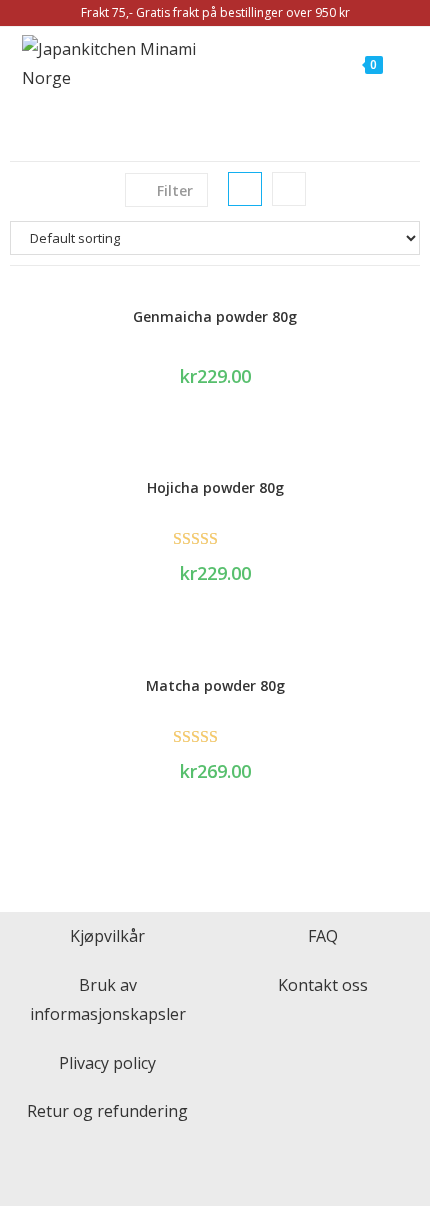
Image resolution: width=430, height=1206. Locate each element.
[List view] (289, 189)
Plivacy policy (107, 1063)
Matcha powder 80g (215, 685)
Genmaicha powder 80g (215, 316)
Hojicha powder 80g (215, 487)
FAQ (323, 936)
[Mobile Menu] (396, 64)
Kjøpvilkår (107, 936)
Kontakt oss (323, 985)
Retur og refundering (107, 1111)
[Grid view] (245, 189)
